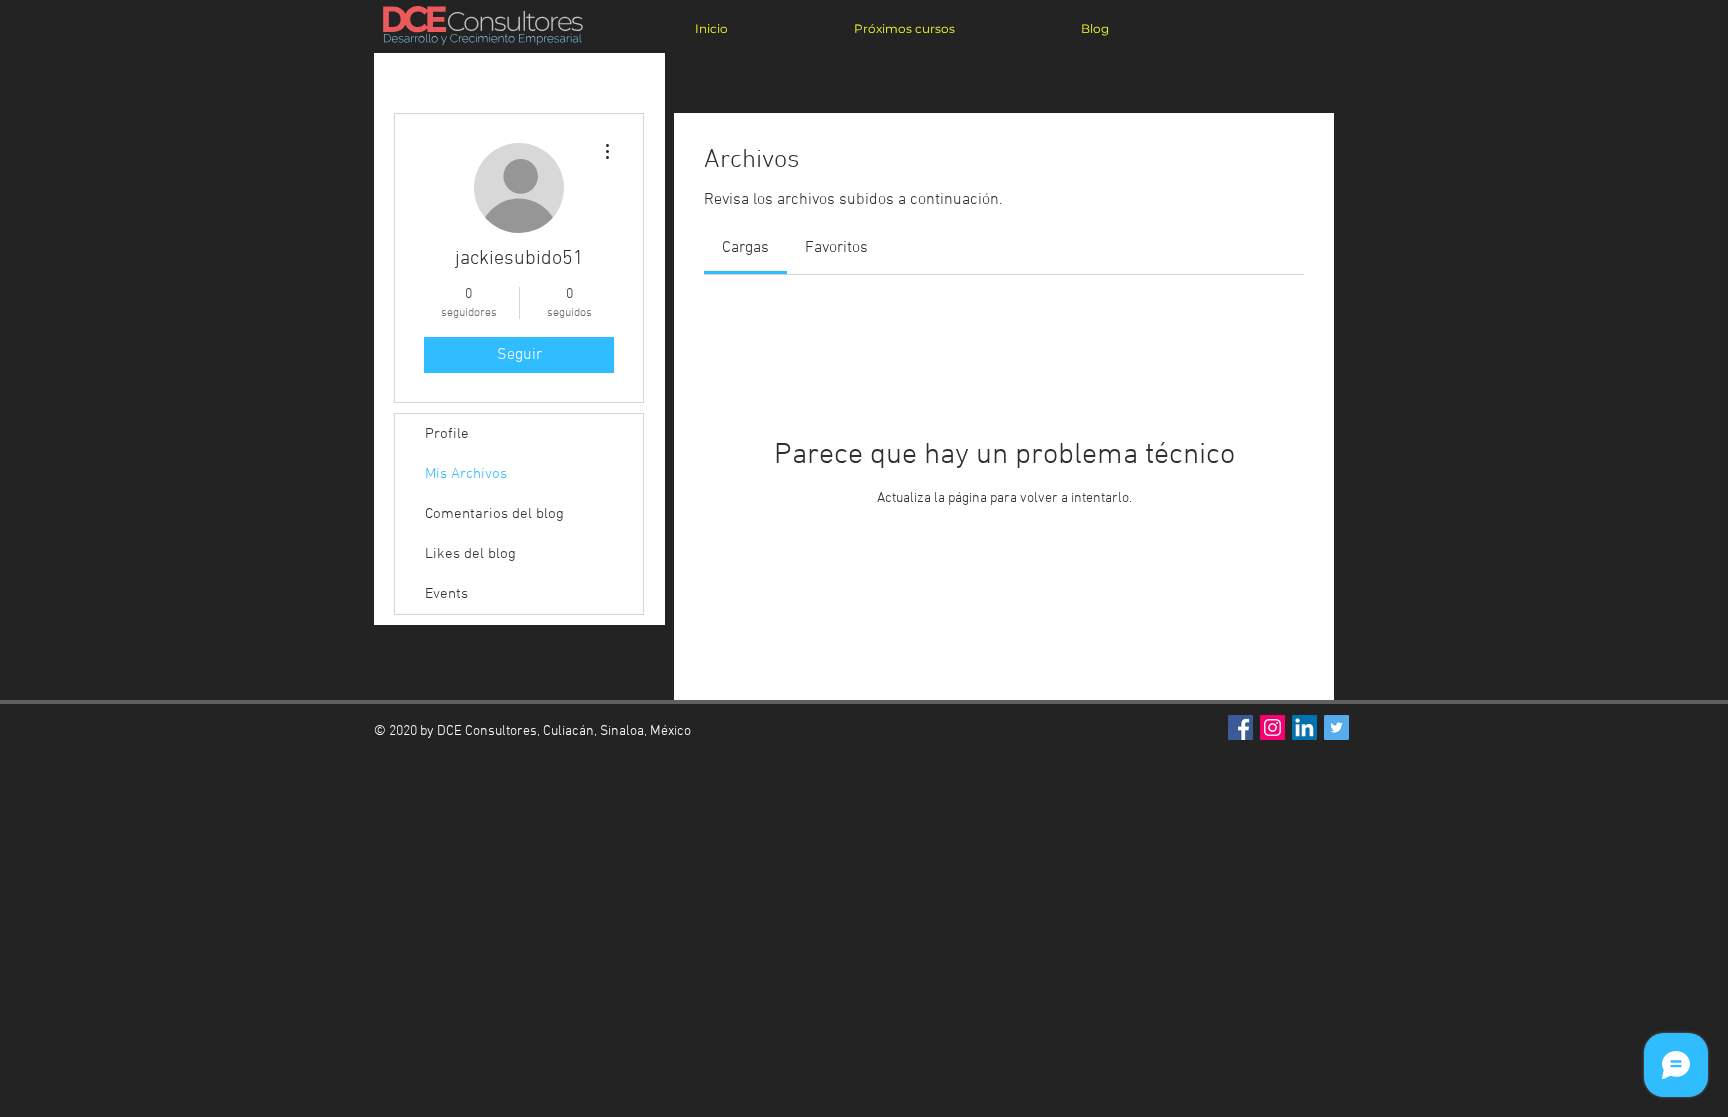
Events (446, 594)
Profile (447, 434)
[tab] (745, 248)
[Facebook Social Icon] (1240, 727)
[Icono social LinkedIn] (1304, 727)
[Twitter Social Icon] (1336, 727)
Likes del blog (470, 554)
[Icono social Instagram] (1272, 727)
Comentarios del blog (494, 514)
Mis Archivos (466, 474)
